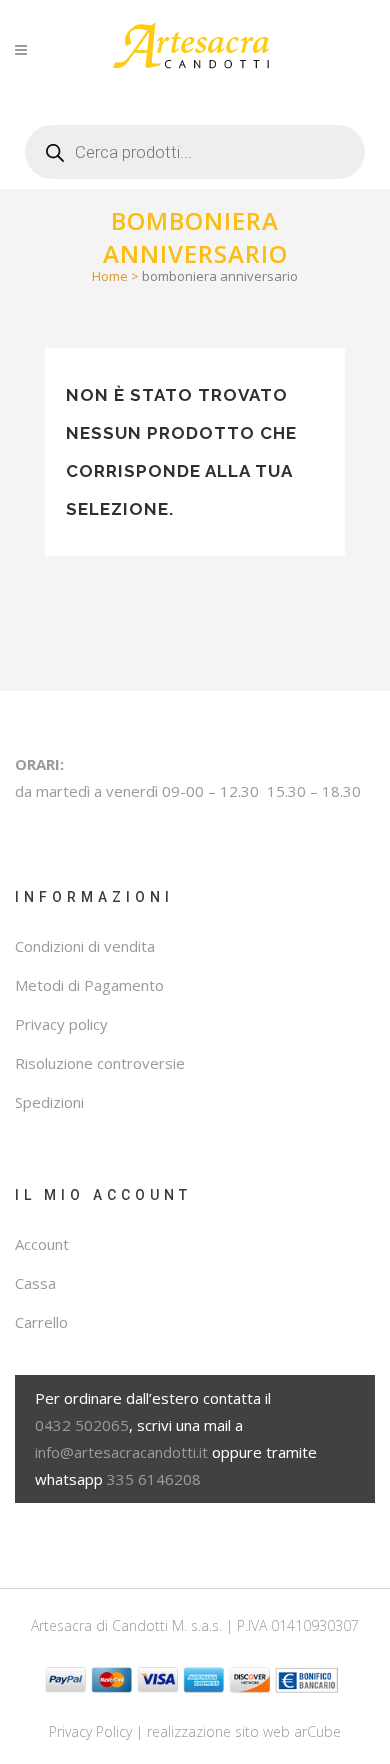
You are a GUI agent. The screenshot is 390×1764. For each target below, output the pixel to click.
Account (42, 1244)
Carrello (41, 1322)
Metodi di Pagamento (89, 985)
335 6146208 (154, 1479)
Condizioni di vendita (85, 946)
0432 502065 (82, 1425)
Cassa (35, 1283)
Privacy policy (61, 1024)
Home (110, 276)
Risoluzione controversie (100, 1063)
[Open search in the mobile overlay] (195, 144)
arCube (317, 1731)
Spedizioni (49, 1102)
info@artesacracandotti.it (121, 1452)
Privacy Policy (90, 1731)
